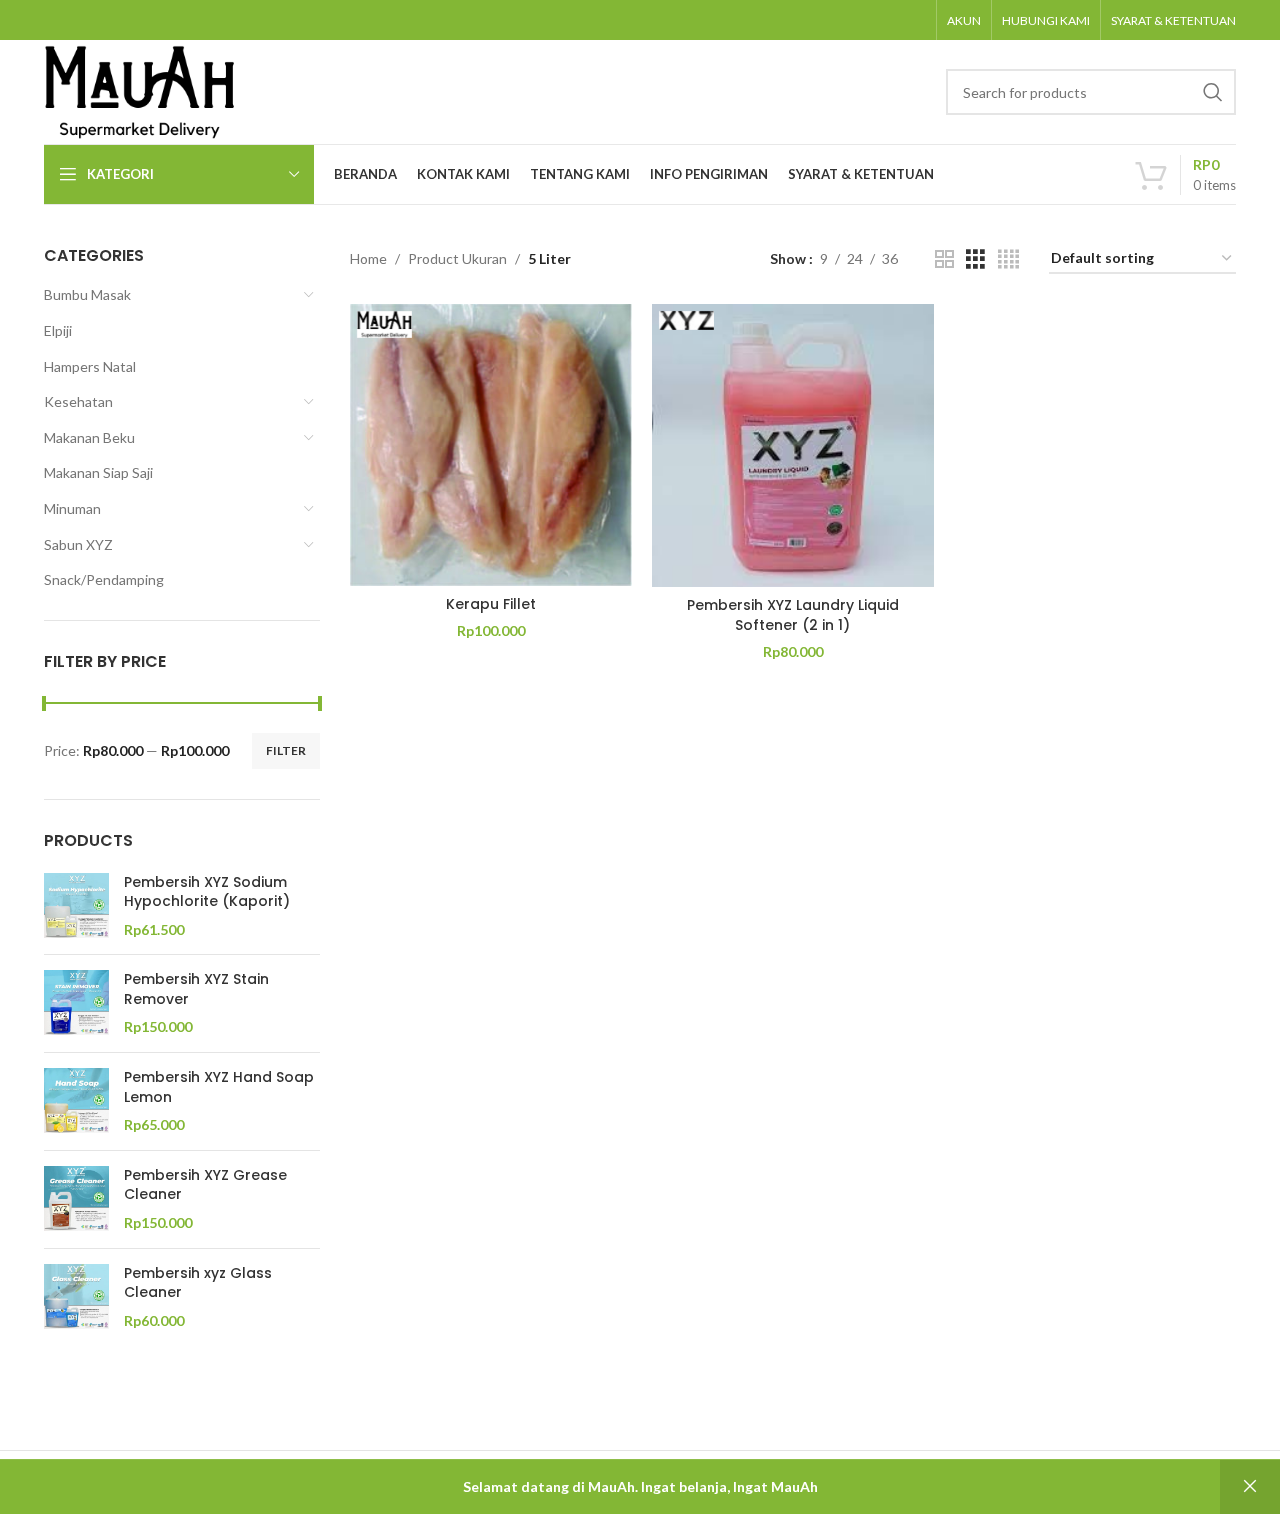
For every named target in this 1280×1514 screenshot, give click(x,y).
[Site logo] (140, 90)
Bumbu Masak (87, 294)
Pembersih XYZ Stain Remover (196, 989)
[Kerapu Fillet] (491, 445)
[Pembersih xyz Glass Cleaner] (76, 1297)
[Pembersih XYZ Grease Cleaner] (76, 1199)
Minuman (72, 508)
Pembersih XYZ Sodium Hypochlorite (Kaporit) (207, 892)
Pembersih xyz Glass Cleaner (198, 1283)
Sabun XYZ (78, 544)
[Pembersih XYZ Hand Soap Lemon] (76, 1101)
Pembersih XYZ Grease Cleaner (205, 1185)
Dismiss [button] (1250, 1487)
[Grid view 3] (975, 259)
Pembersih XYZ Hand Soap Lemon (219, 1087)
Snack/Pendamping (104, 579)
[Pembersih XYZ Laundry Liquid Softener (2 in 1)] (793, 445)
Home (368, 258)
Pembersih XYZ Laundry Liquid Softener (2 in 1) (793, 615)
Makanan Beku (89, 437)
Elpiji (58, 330)
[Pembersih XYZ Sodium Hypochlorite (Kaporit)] (76, 906)
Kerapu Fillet (491, 604)
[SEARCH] (1213, 92)
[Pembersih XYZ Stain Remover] (76, 1003)
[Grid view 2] (944, 259)
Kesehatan (78, 401)
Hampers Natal (90, 366)
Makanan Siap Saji (98, 472)
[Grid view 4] (1008, 259)
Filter (286, 750)
